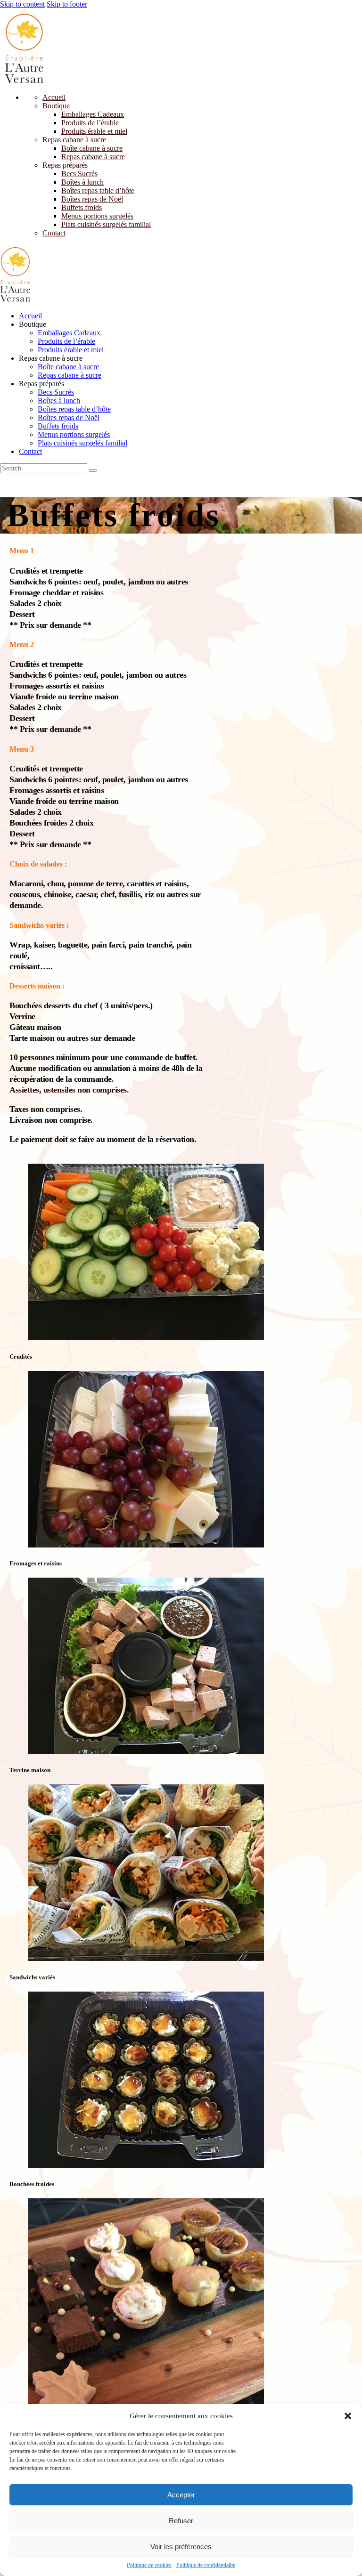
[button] (348, 2416)
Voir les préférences (181, 2547)
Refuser (181, 2521)
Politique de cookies (149, 2565)
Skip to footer (67, 4)
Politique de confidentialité (206, 2565)
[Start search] (93, 470)
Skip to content (22, 4)
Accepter (181, 2495)
